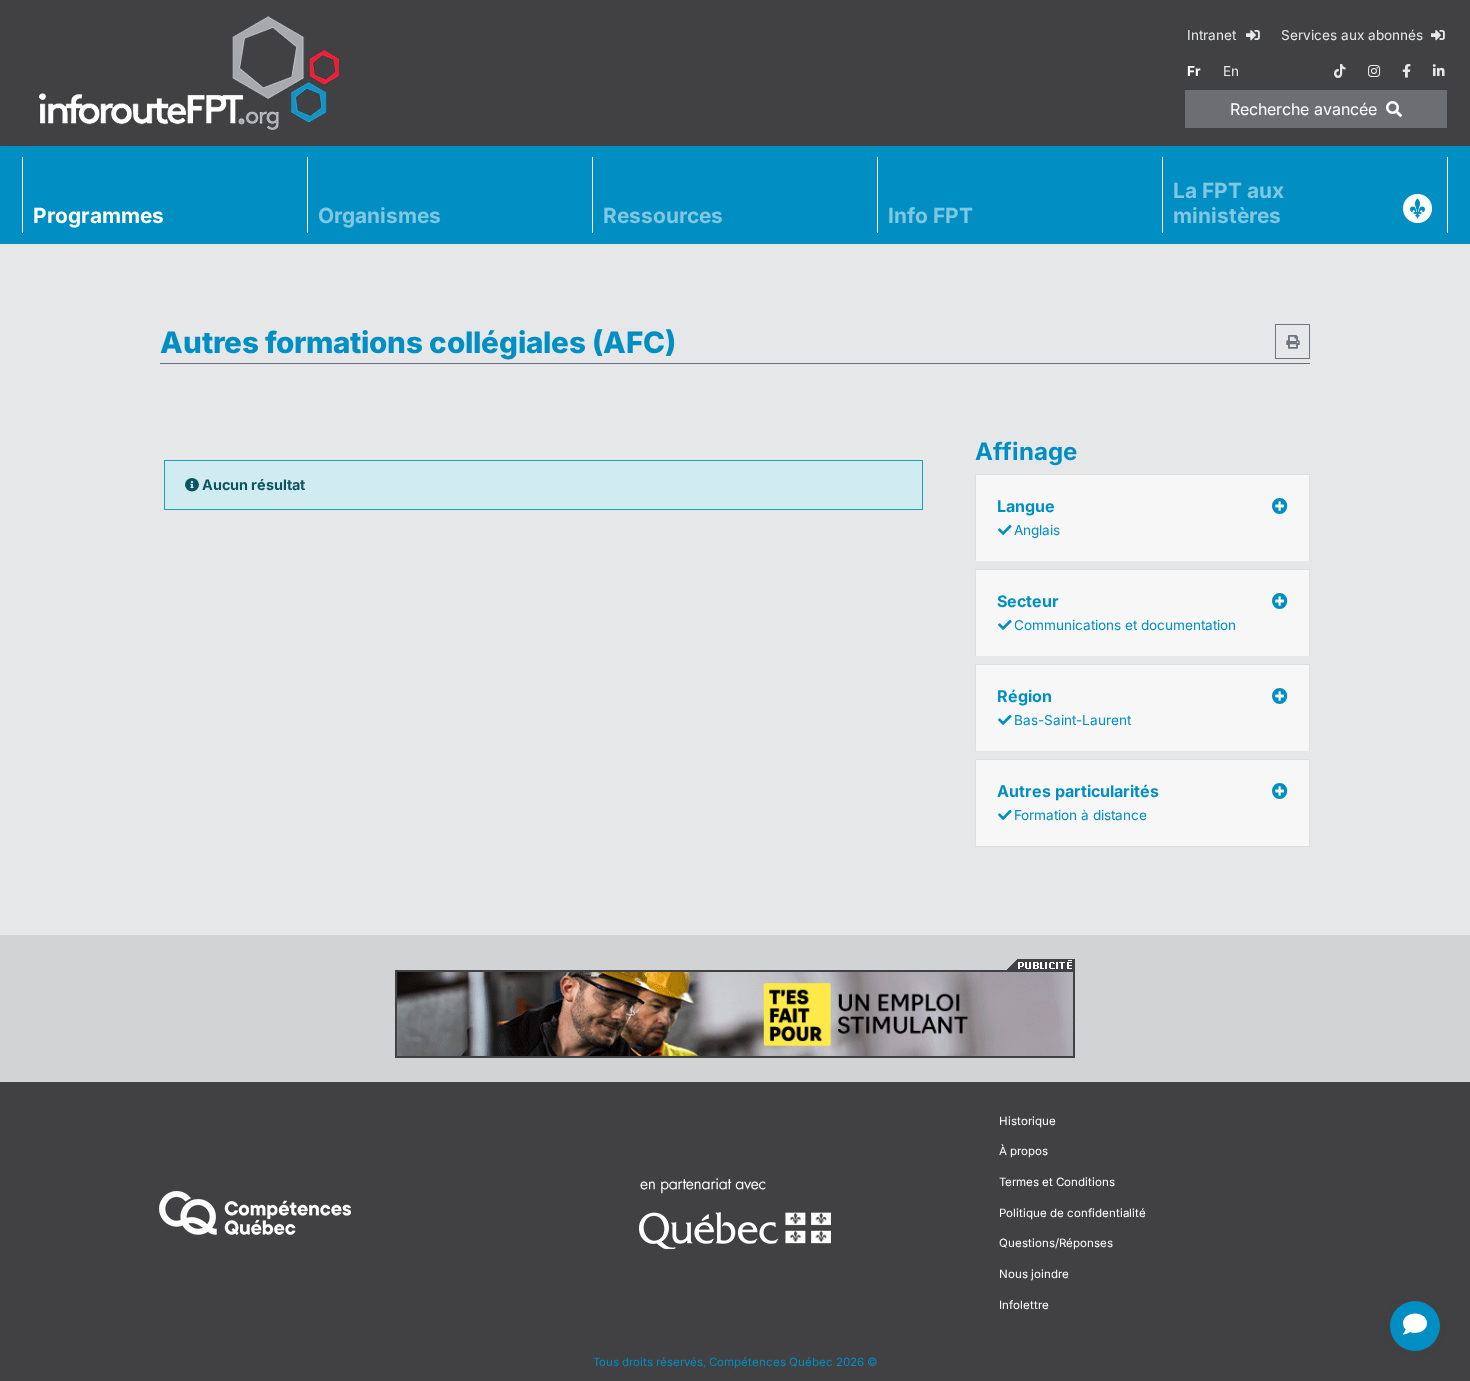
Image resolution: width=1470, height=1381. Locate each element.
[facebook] (1406, 71)
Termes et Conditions (1057, 1182)
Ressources (663, 215)
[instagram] (1374, 71)
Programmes (98, 215)
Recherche (1303, 109)
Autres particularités (1078, 802)
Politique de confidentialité (1072, 1213)
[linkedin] (1439, 71)
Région (1064, 707)
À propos (1023, 1151)
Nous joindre (1034, 1274)
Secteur (1116, 612)
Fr (1194, 71)
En (1231, 71)
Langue (1028, 517)
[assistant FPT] (1415, 1326)
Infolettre (1024, 1305)
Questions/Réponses (1056, 1243)
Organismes (379, 215)
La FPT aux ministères (1228, 203)
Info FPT (930, 215)
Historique (1027, 1121)
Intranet (1213, 35)
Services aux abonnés (1354, 35)
